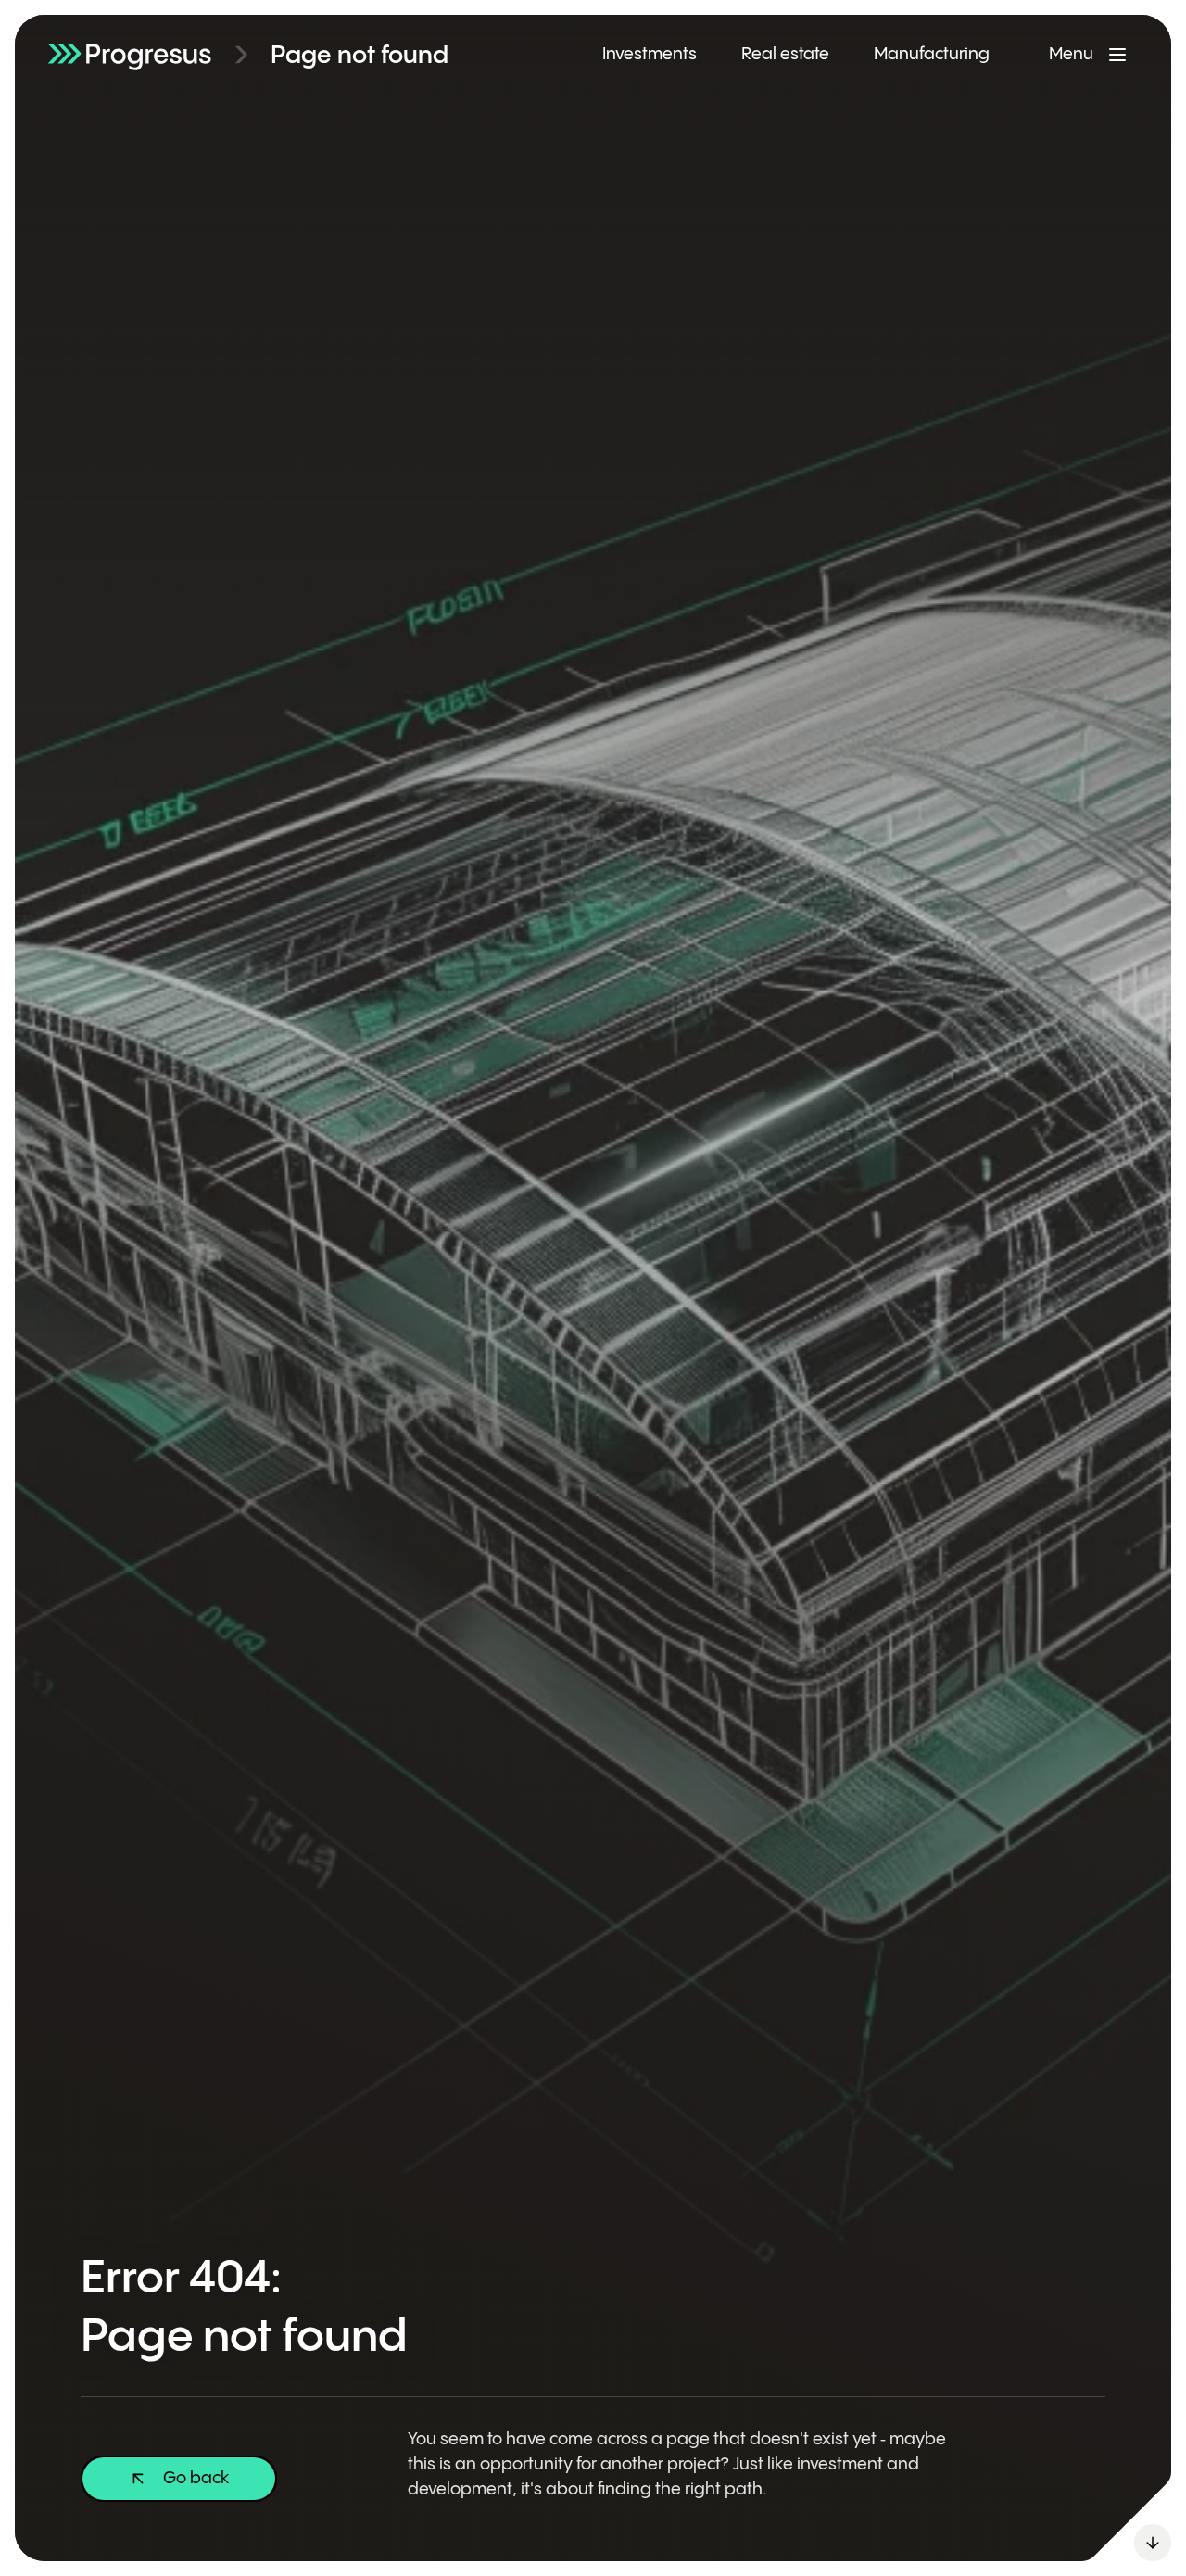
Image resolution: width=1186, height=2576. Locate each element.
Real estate (785, 54)
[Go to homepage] (130, 54)
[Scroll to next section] (1153, 2543)
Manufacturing (932, 54)
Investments (650, 54)
